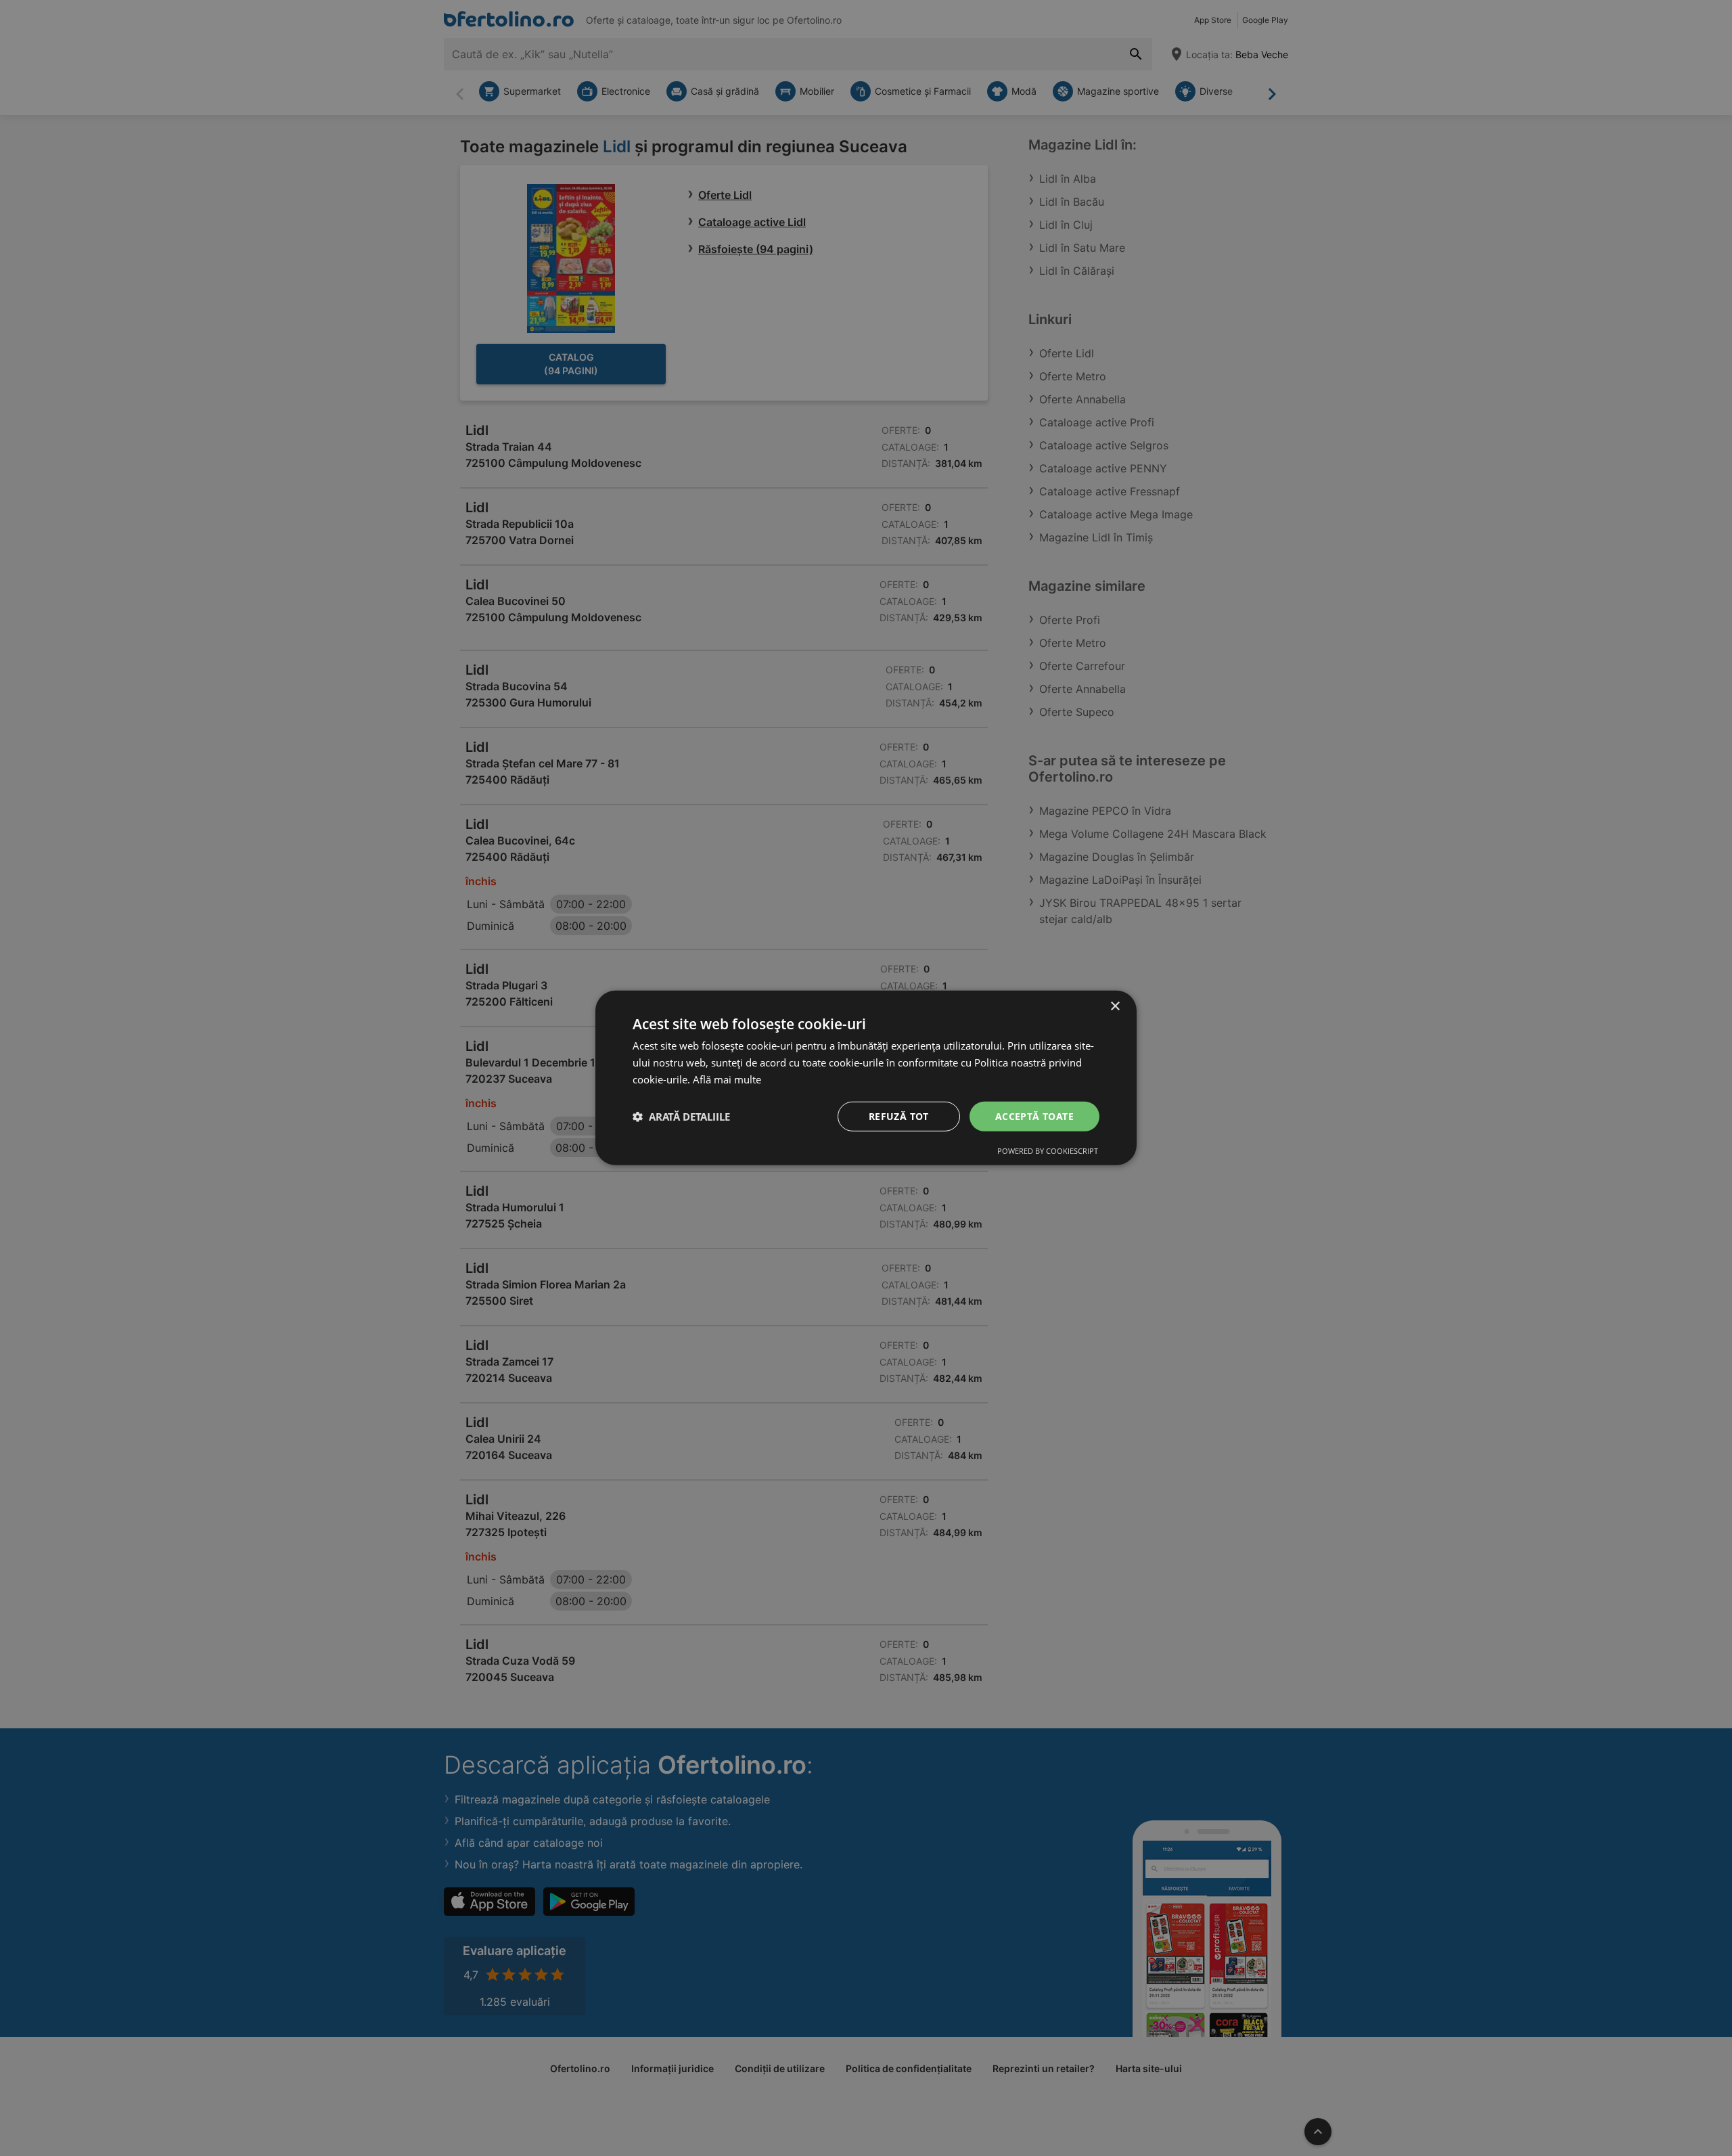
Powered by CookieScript (1048, 1151)
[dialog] (866, 1078)
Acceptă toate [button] (1034, 1116)
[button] (681, 1117)
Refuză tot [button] (899, 1116)
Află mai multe (727, 1079)
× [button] (1115, 1007)
